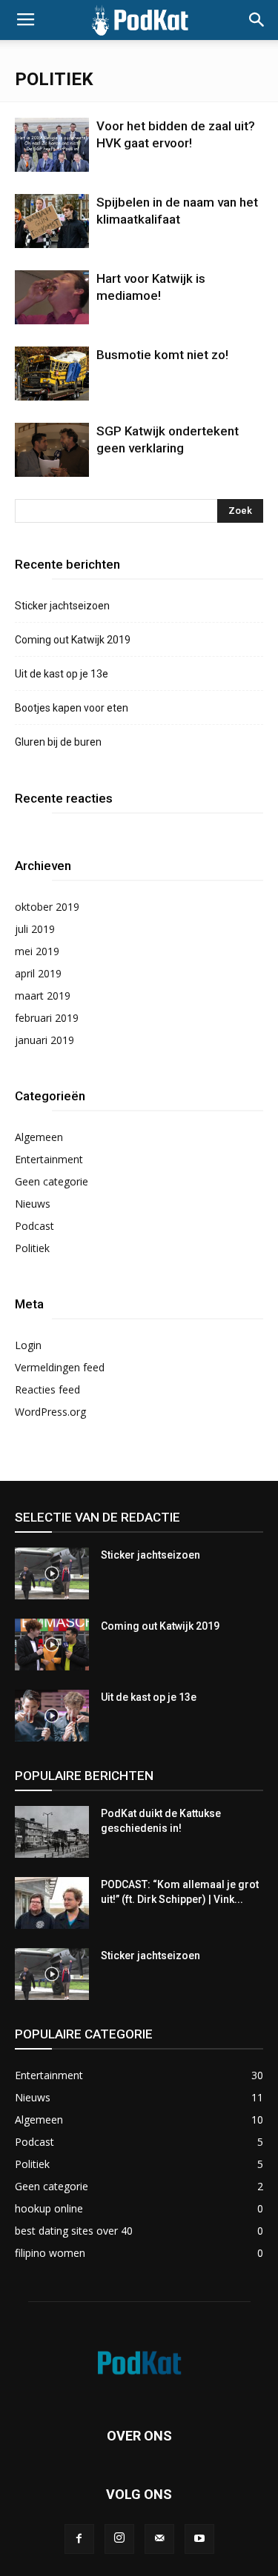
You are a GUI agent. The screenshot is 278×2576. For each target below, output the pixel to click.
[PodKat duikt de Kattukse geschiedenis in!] (52, 1832)
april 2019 (38, 973)
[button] (257, 20)
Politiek (32, 1248)
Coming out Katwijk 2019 (73, 640)
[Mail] (159, 2539)
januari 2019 (44, 1040)
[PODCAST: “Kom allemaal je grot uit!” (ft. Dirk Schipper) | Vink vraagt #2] (52, 1903)
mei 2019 (37, 951)
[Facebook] (79, 2539)
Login (28, 1345)
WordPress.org (50, 1412)
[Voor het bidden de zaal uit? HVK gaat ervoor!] (52, 145)
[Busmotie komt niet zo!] (52, 374)
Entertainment (49, 1159)
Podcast (34, 1226)
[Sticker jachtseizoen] (52, 1573)
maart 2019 (43, 996)
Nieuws (33, 1204)
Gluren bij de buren (58, 742)
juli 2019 (35, 929)
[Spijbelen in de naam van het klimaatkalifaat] (52, 221)
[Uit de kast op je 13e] (52, 1716)
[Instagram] (119, 2539)
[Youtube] (199, 2539)
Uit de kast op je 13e (62, 674)
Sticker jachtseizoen (62, 606)
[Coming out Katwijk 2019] (52, 1645)
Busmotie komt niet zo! (162, 355)
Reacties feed (47, 1389)
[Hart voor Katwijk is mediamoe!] (52, 297)
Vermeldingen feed (60, 1367)
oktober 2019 (47, 907)
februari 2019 (47, 1018)
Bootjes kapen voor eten (72, 708)
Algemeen (39, 1137)
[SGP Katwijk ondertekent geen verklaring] (52, 450)
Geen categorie (52, 1181)
